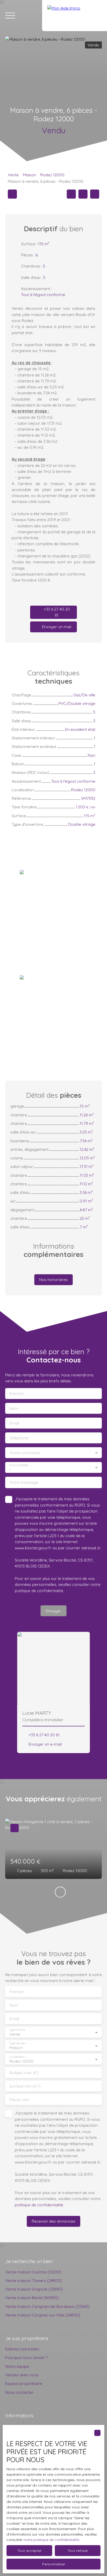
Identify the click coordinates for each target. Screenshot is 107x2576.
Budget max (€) (24, 2073)
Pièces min (19, 2100)
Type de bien (17, 2043)
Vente (13, 175)
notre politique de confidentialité (51, 2540)
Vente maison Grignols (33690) (34, 2289)
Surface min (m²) (25, 2086)
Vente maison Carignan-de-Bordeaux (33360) (47, 2306)
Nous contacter (19, 2392)
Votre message (24, 1482)
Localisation (17, 2057)
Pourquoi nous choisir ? (26, 2357)
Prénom (17, 1394)
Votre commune (25, 1453)
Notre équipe (17, 2366)
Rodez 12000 (52, 175)
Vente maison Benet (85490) (32, 2298)
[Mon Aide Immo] (75, 16)
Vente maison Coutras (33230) (33, 2272)
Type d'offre (17, 2030)
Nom (14, 1408)
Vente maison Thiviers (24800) (34, 2280)
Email (14, 1423)
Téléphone (19, 1438)
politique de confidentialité (39, 1591)
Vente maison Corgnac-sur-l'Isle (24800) (43, 2315)
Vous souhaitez (19, 1465)
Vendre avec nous (22, 2375)
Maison (29, 175)
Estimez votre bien (22, 2349)
